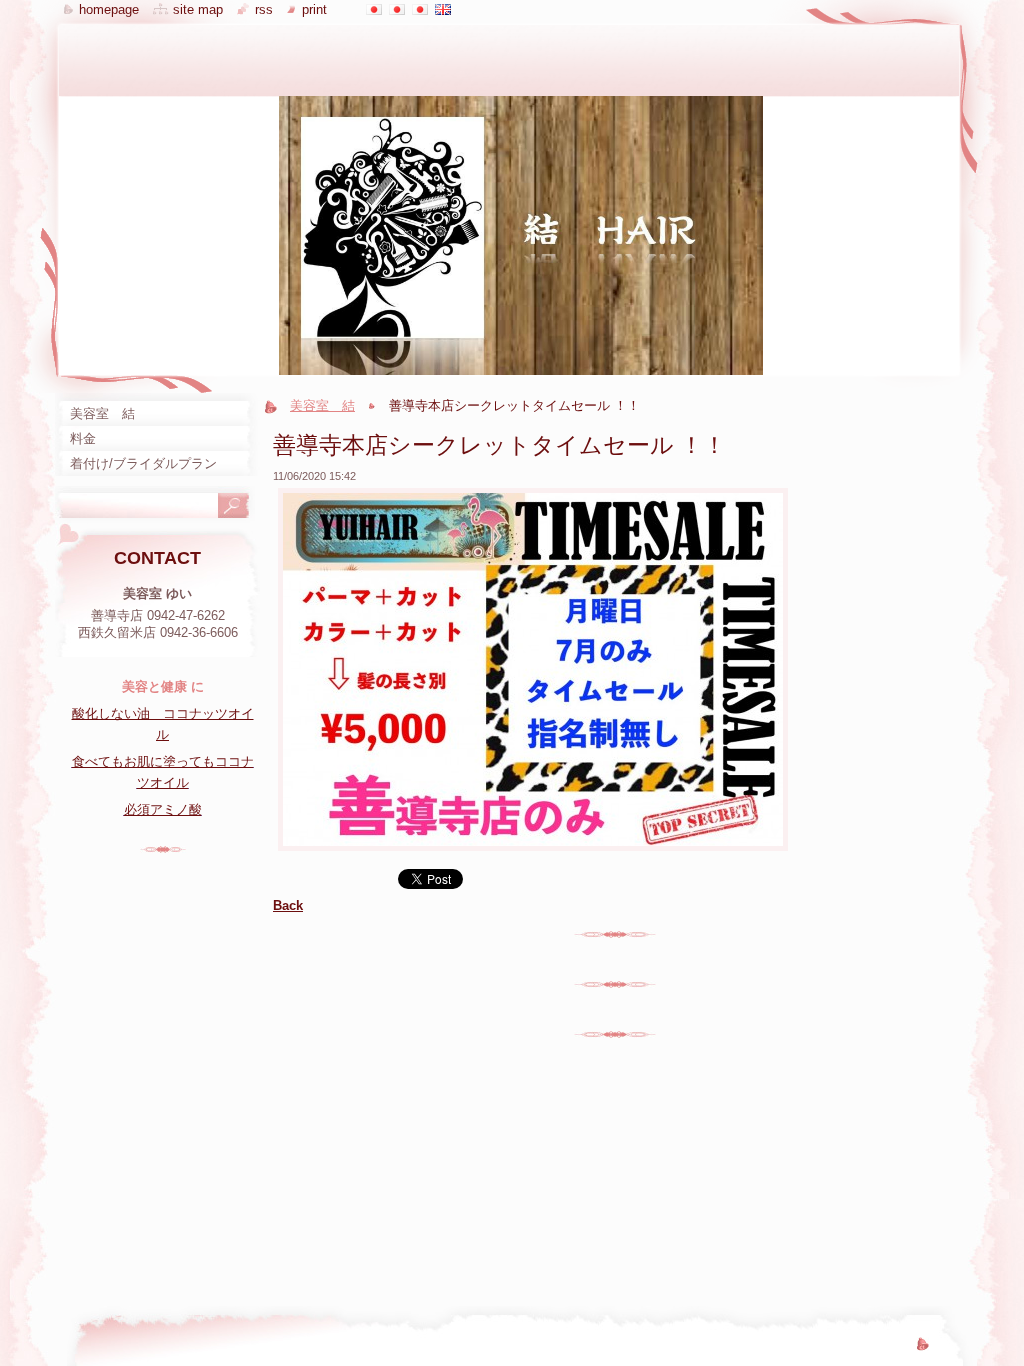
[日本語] (374, 9)
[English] (443, 9)
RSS (264, 9)
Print (314, 9)
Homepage (109, 9)
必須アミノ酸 (163, 809)
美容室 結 (322, 405)
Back (288, 905)
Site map (198, 9)
